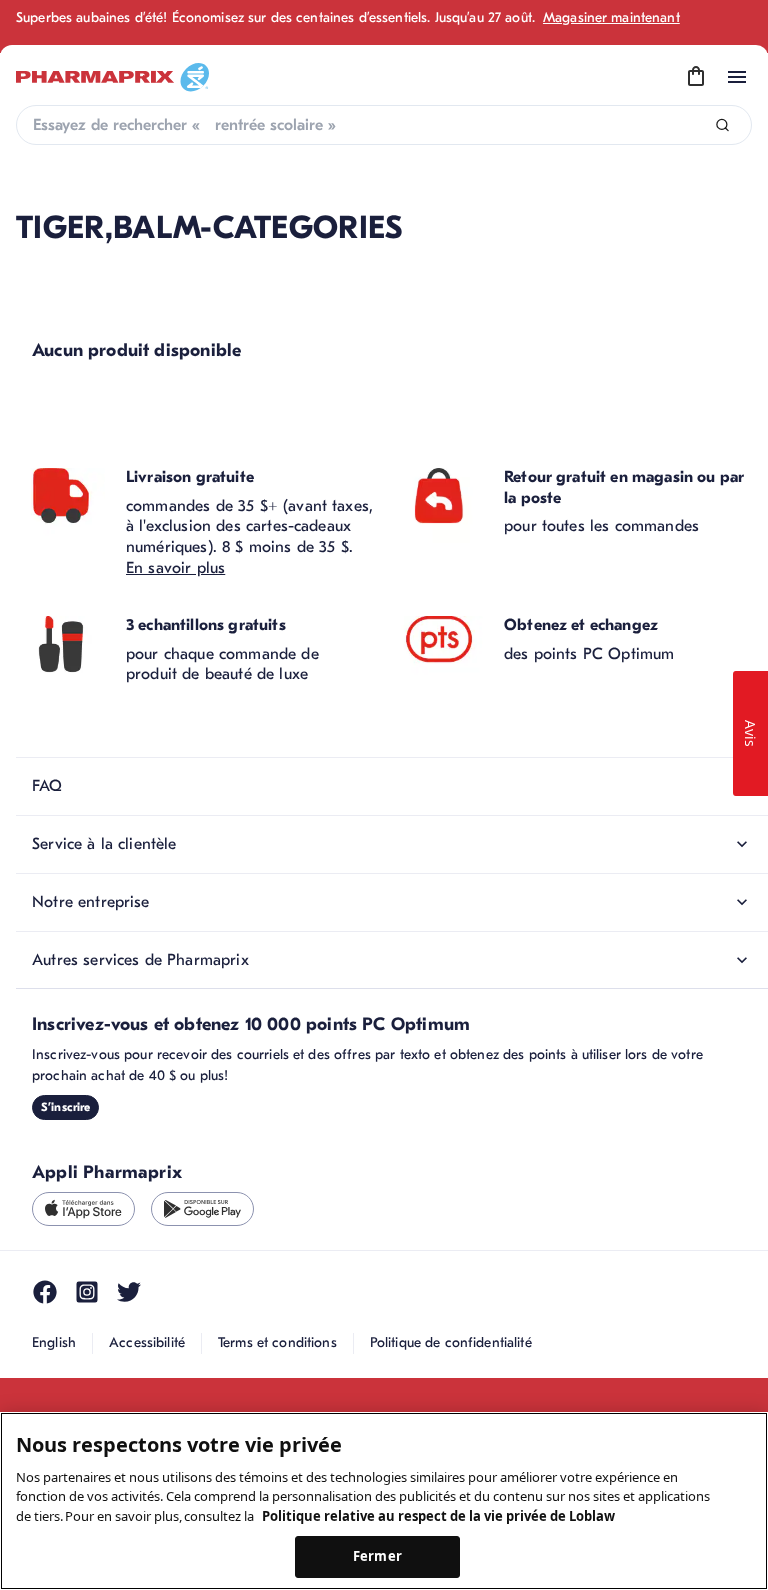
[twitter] (129, 1292)
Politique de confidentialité (451, 1342)
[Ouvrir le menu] (737, 77)
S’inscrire (65, 1107)
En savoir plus (175, 568)
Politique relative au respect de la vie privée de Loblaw (438, 1516)
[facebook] (45, 1292)
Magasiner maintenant (611, 17)
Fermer (377, 1556)
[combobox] (384, 125)
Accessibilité (147, 1342)
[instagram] (87, 1292)
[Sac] (696, 77)
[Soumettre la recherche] (722, 125)
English (54, 1342)
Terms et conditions (277, 1342)
